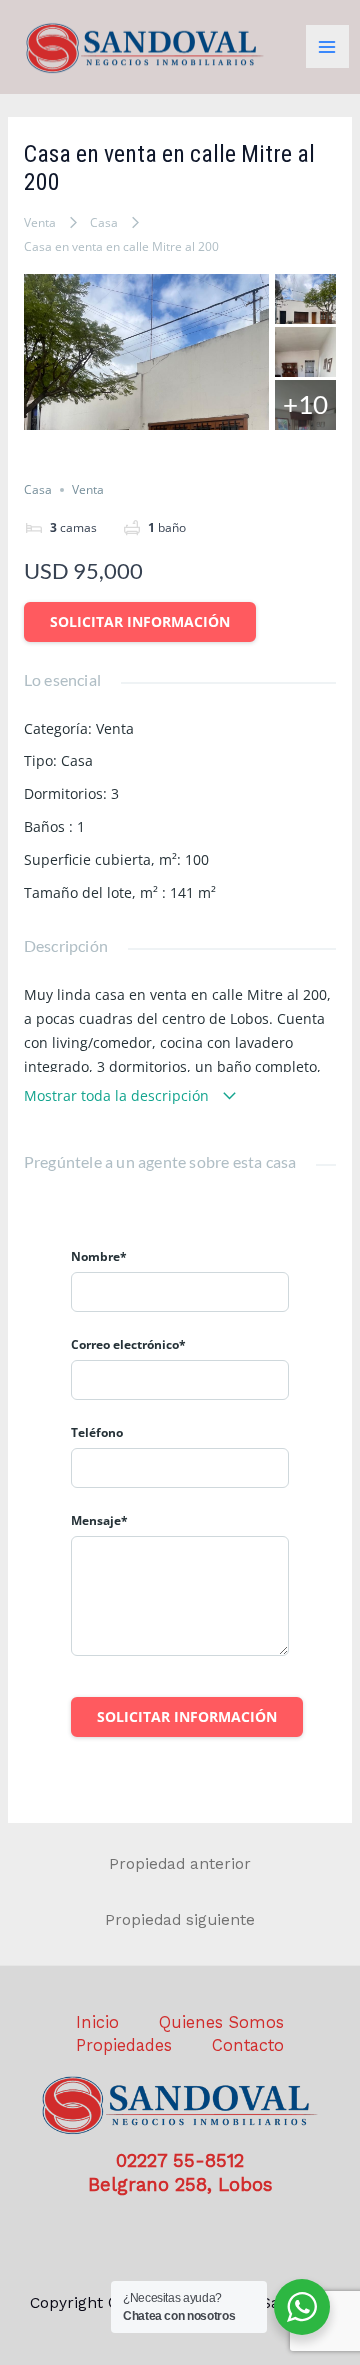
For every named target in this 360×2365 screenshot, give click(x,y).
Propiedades (124, 2045)
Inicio (97, 2022)
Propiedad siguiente (180, 1920)
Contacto (248, 2045)
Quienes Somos (221, 2022)
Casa (104, 222)
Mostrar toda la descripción (118, 1095)
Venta (40, 222)
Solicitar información (140, 621)
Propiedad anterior (180, 1864)
